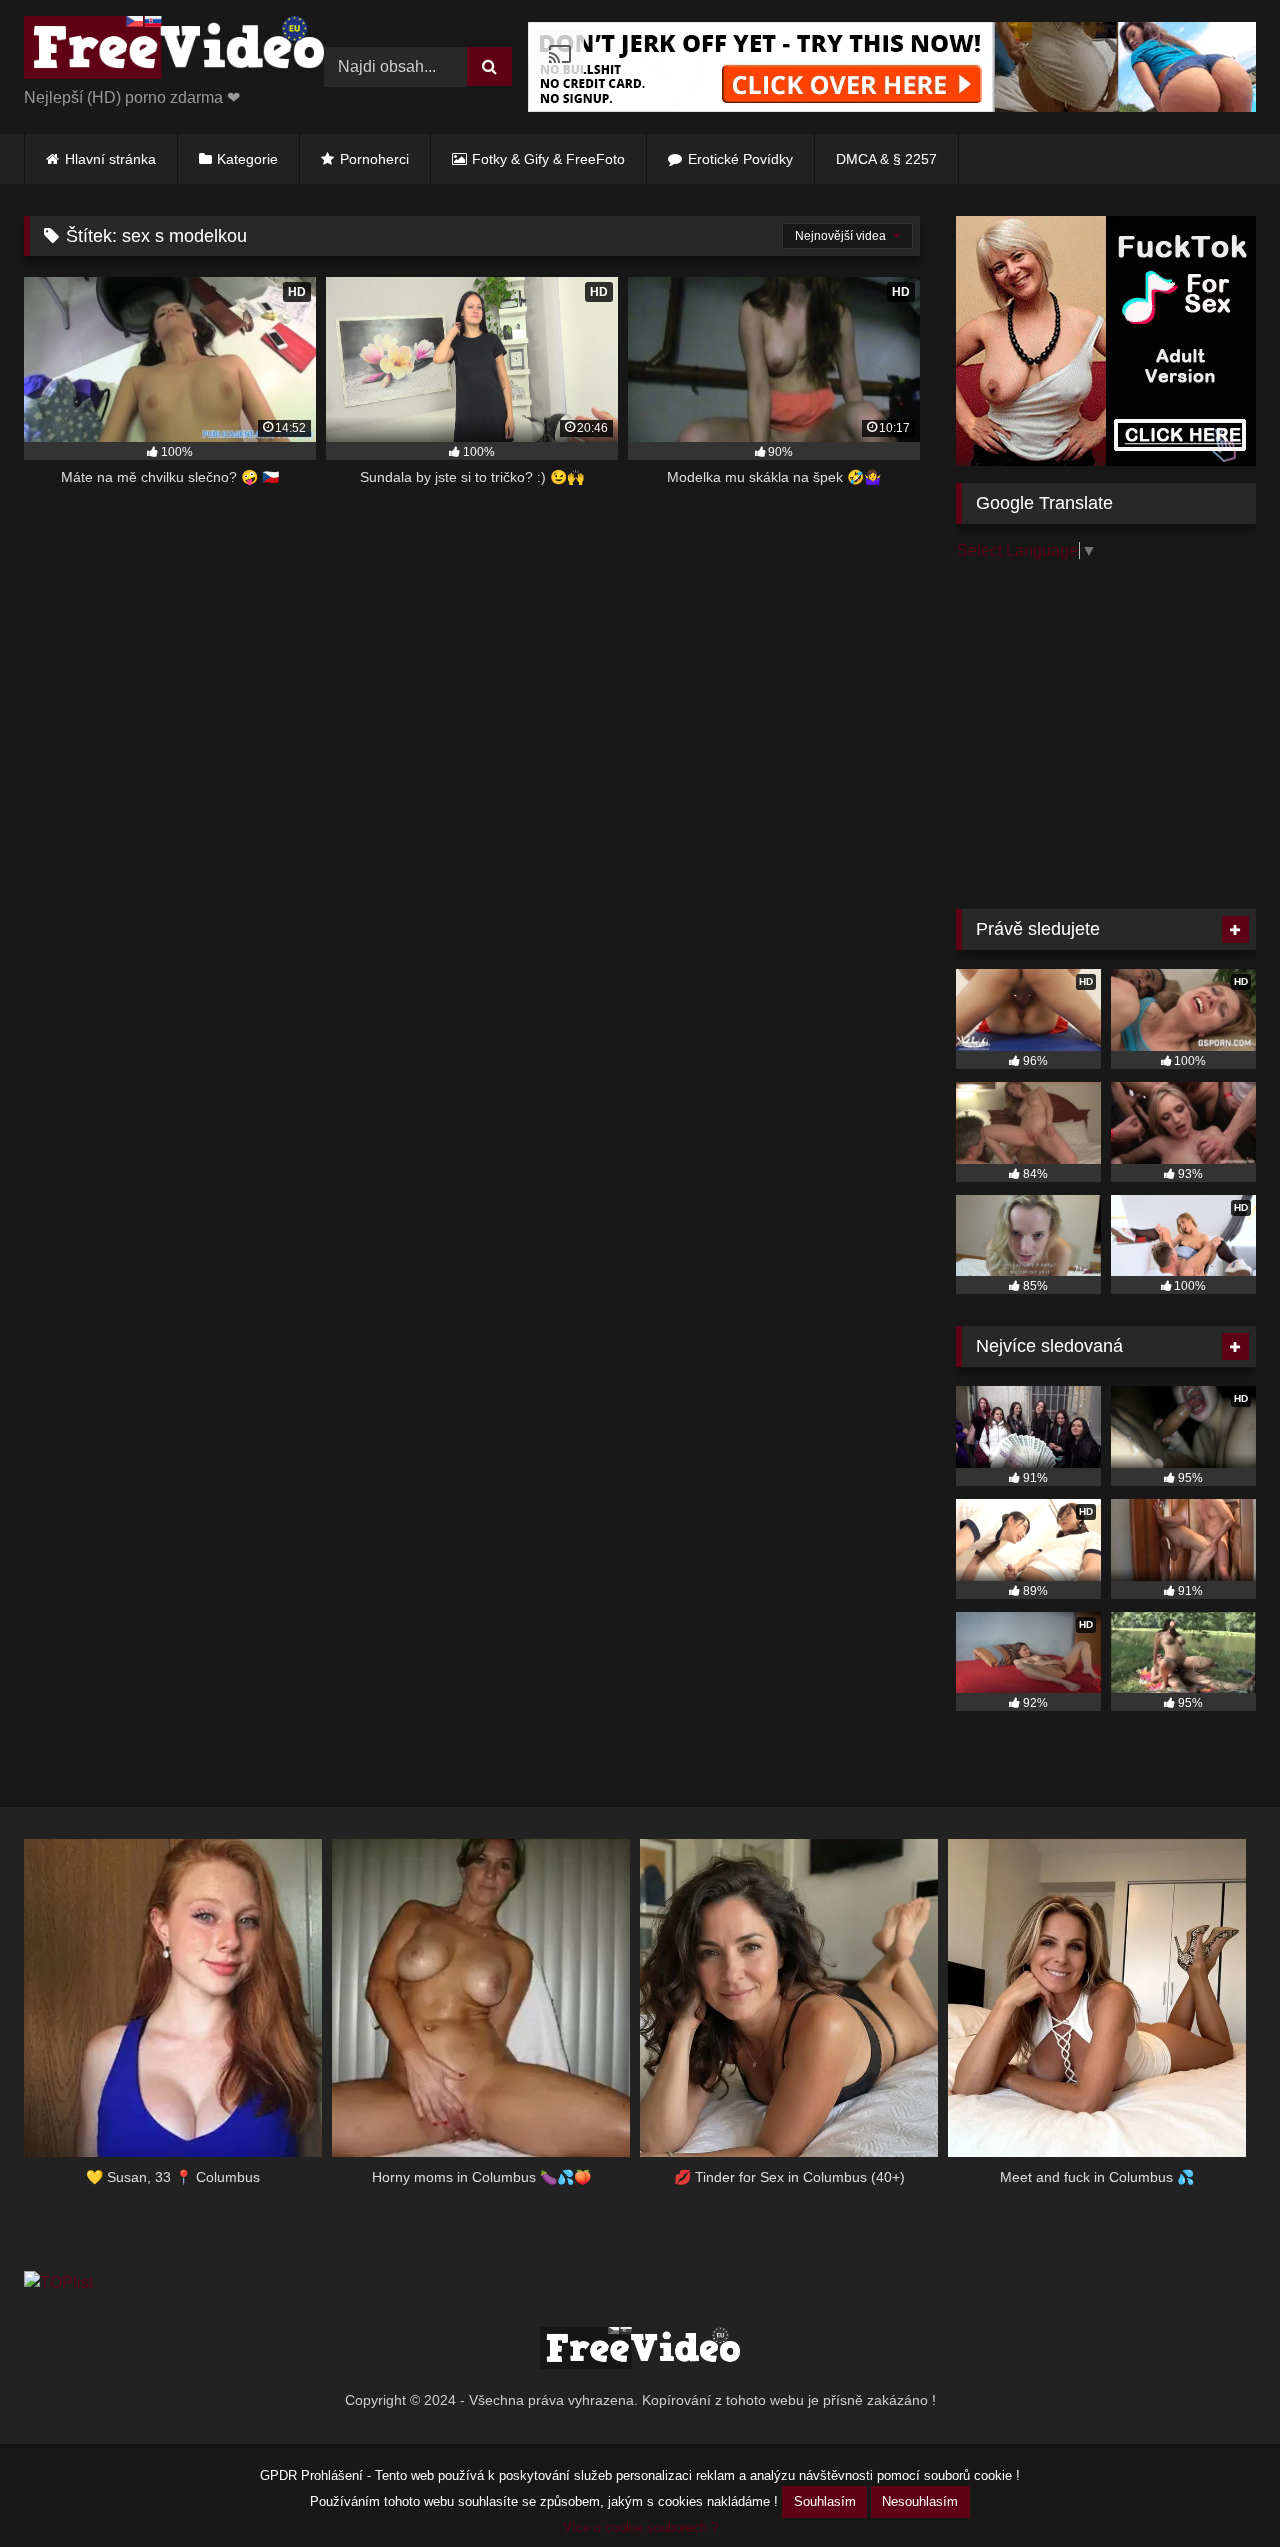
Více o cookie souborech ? (640, 2527)
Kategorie (247, 159)
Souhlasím (825, 2501)
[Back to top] (1218, 2487)
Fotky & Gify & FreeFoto (548, 159)
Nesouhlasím (920, 2501)
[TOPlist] (58, 2282)
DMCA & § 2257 (886, 159)
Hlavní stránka (110, 159)
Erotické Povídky (740, 159)
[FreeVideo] (174, 51)
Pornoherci (374, 159)
